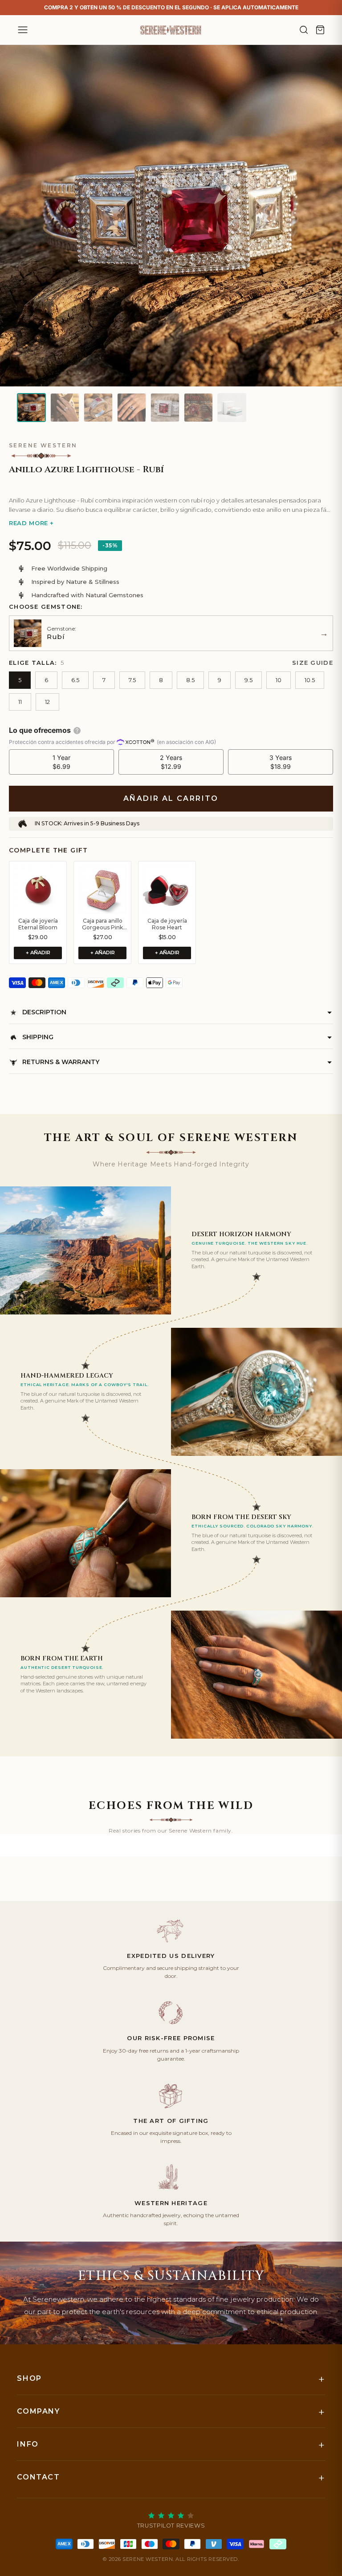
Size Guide (313, 663)
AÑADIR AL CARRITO (171, 798)
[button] (171, 484)
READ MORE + (31, 523)
